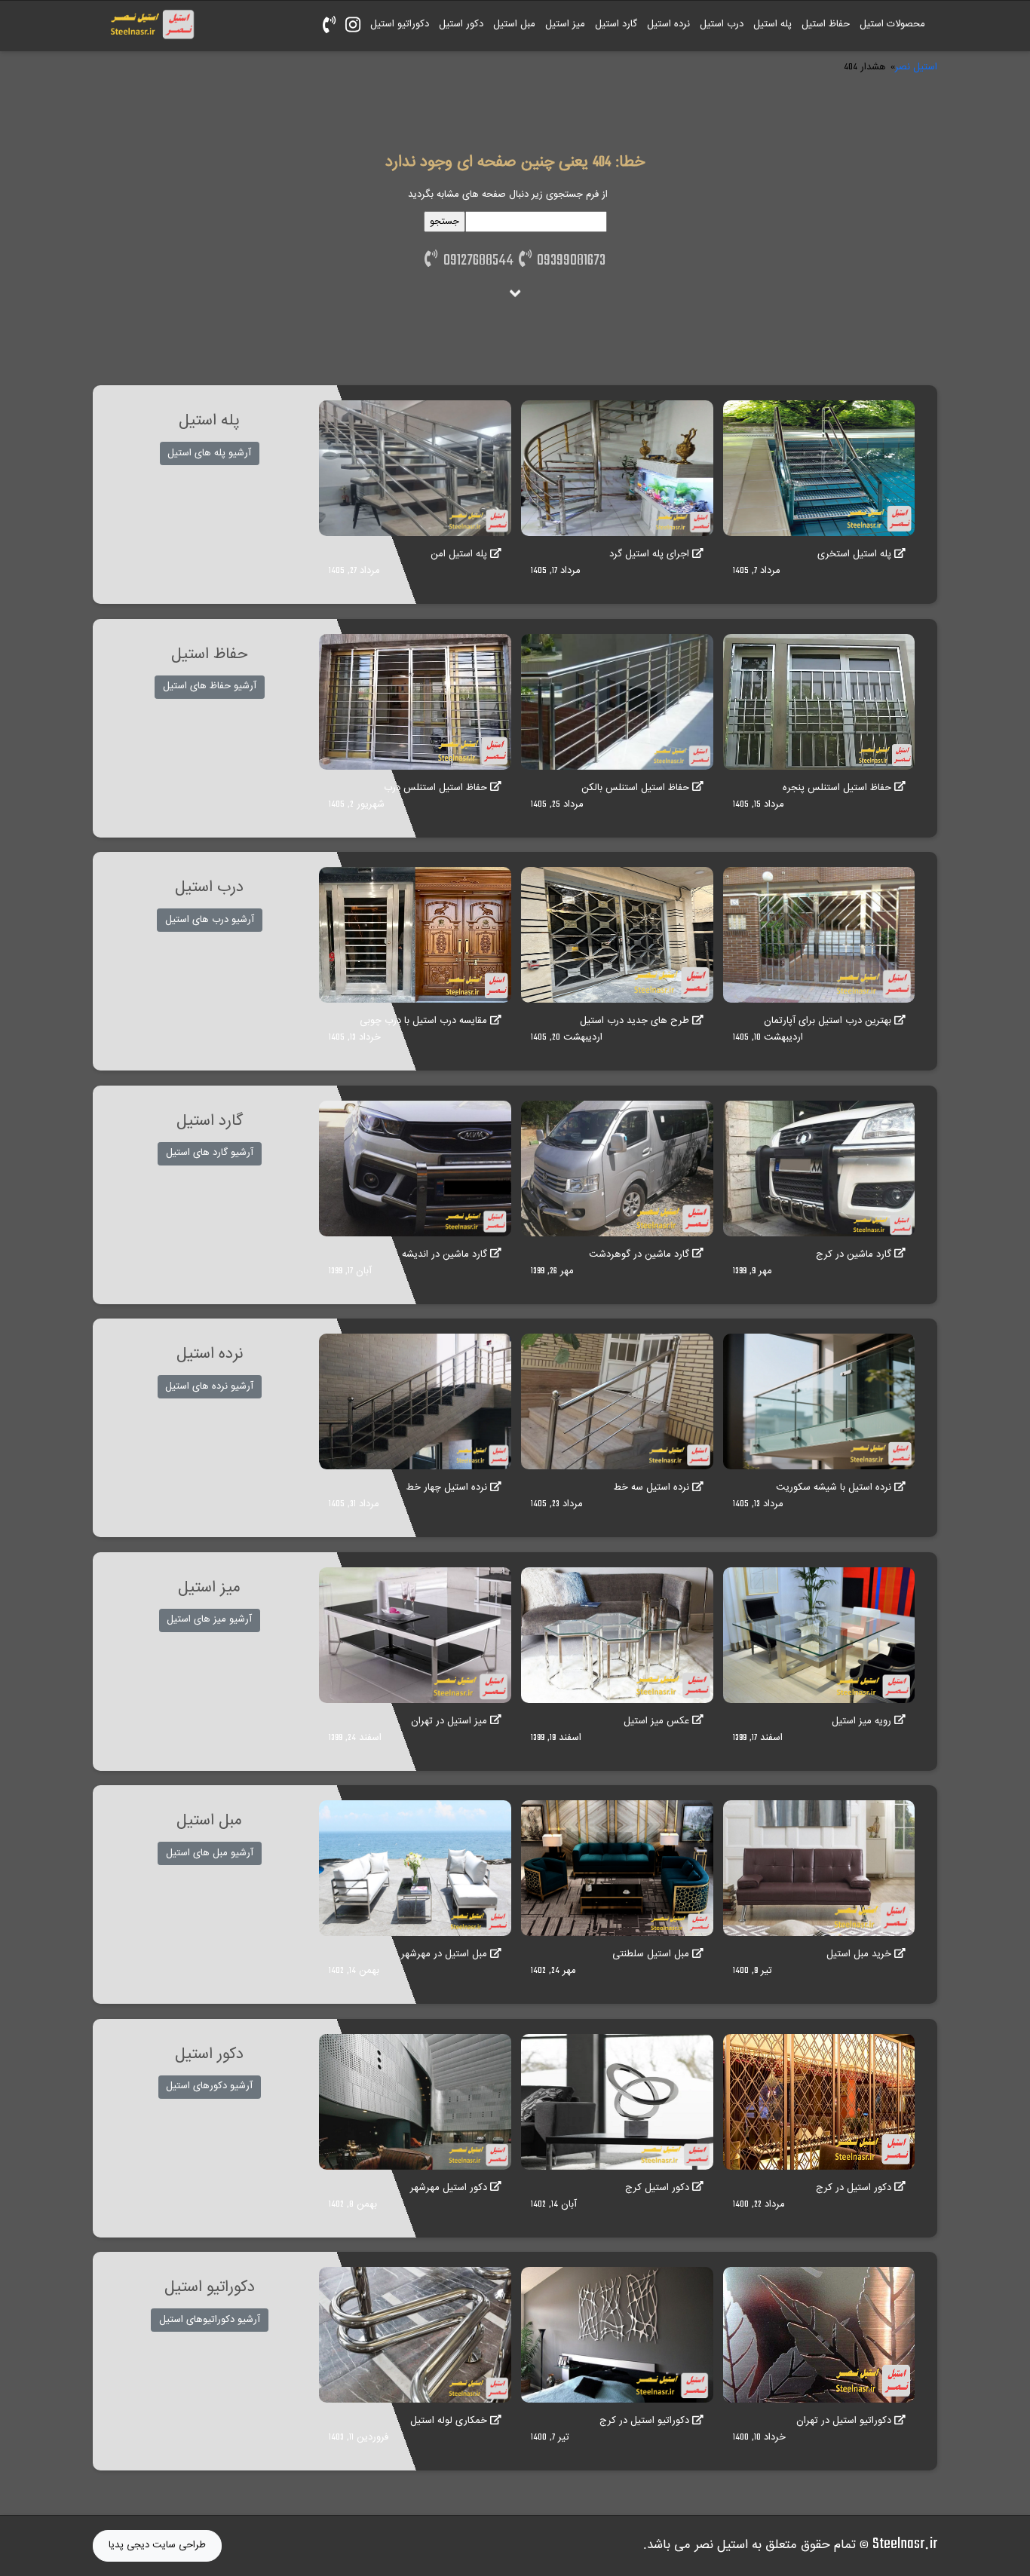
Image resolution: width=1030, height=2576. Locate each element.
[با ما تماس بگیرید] (329, 26)
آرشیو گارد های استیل (210, 1153)
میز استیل (565, 24)
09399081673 (569, 261)
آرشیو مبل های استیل (210, 1853)
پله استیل (772, 24)
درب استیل (722, 24)
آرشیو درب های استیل (210, 920)
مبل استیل (514, 24)
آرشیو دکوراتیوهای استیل (210, 2320)
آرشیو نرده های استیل (209, 1386)
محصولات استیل (892, 24)
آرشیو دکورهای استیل (209, 2086)
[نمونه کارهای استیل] (353, 26)
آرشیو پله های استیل (209, 453)
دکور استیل (461, 24)
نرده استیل (668, 24)
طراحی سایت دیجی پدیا (157, 2545)
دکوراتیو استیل (400, 24)
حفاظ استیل (826, 24)
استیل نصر (916, 67)
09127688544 (475, 261)
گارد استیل (616, 24)
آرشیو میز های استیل (209, 1619)
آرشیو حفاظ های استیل (210, 686)
